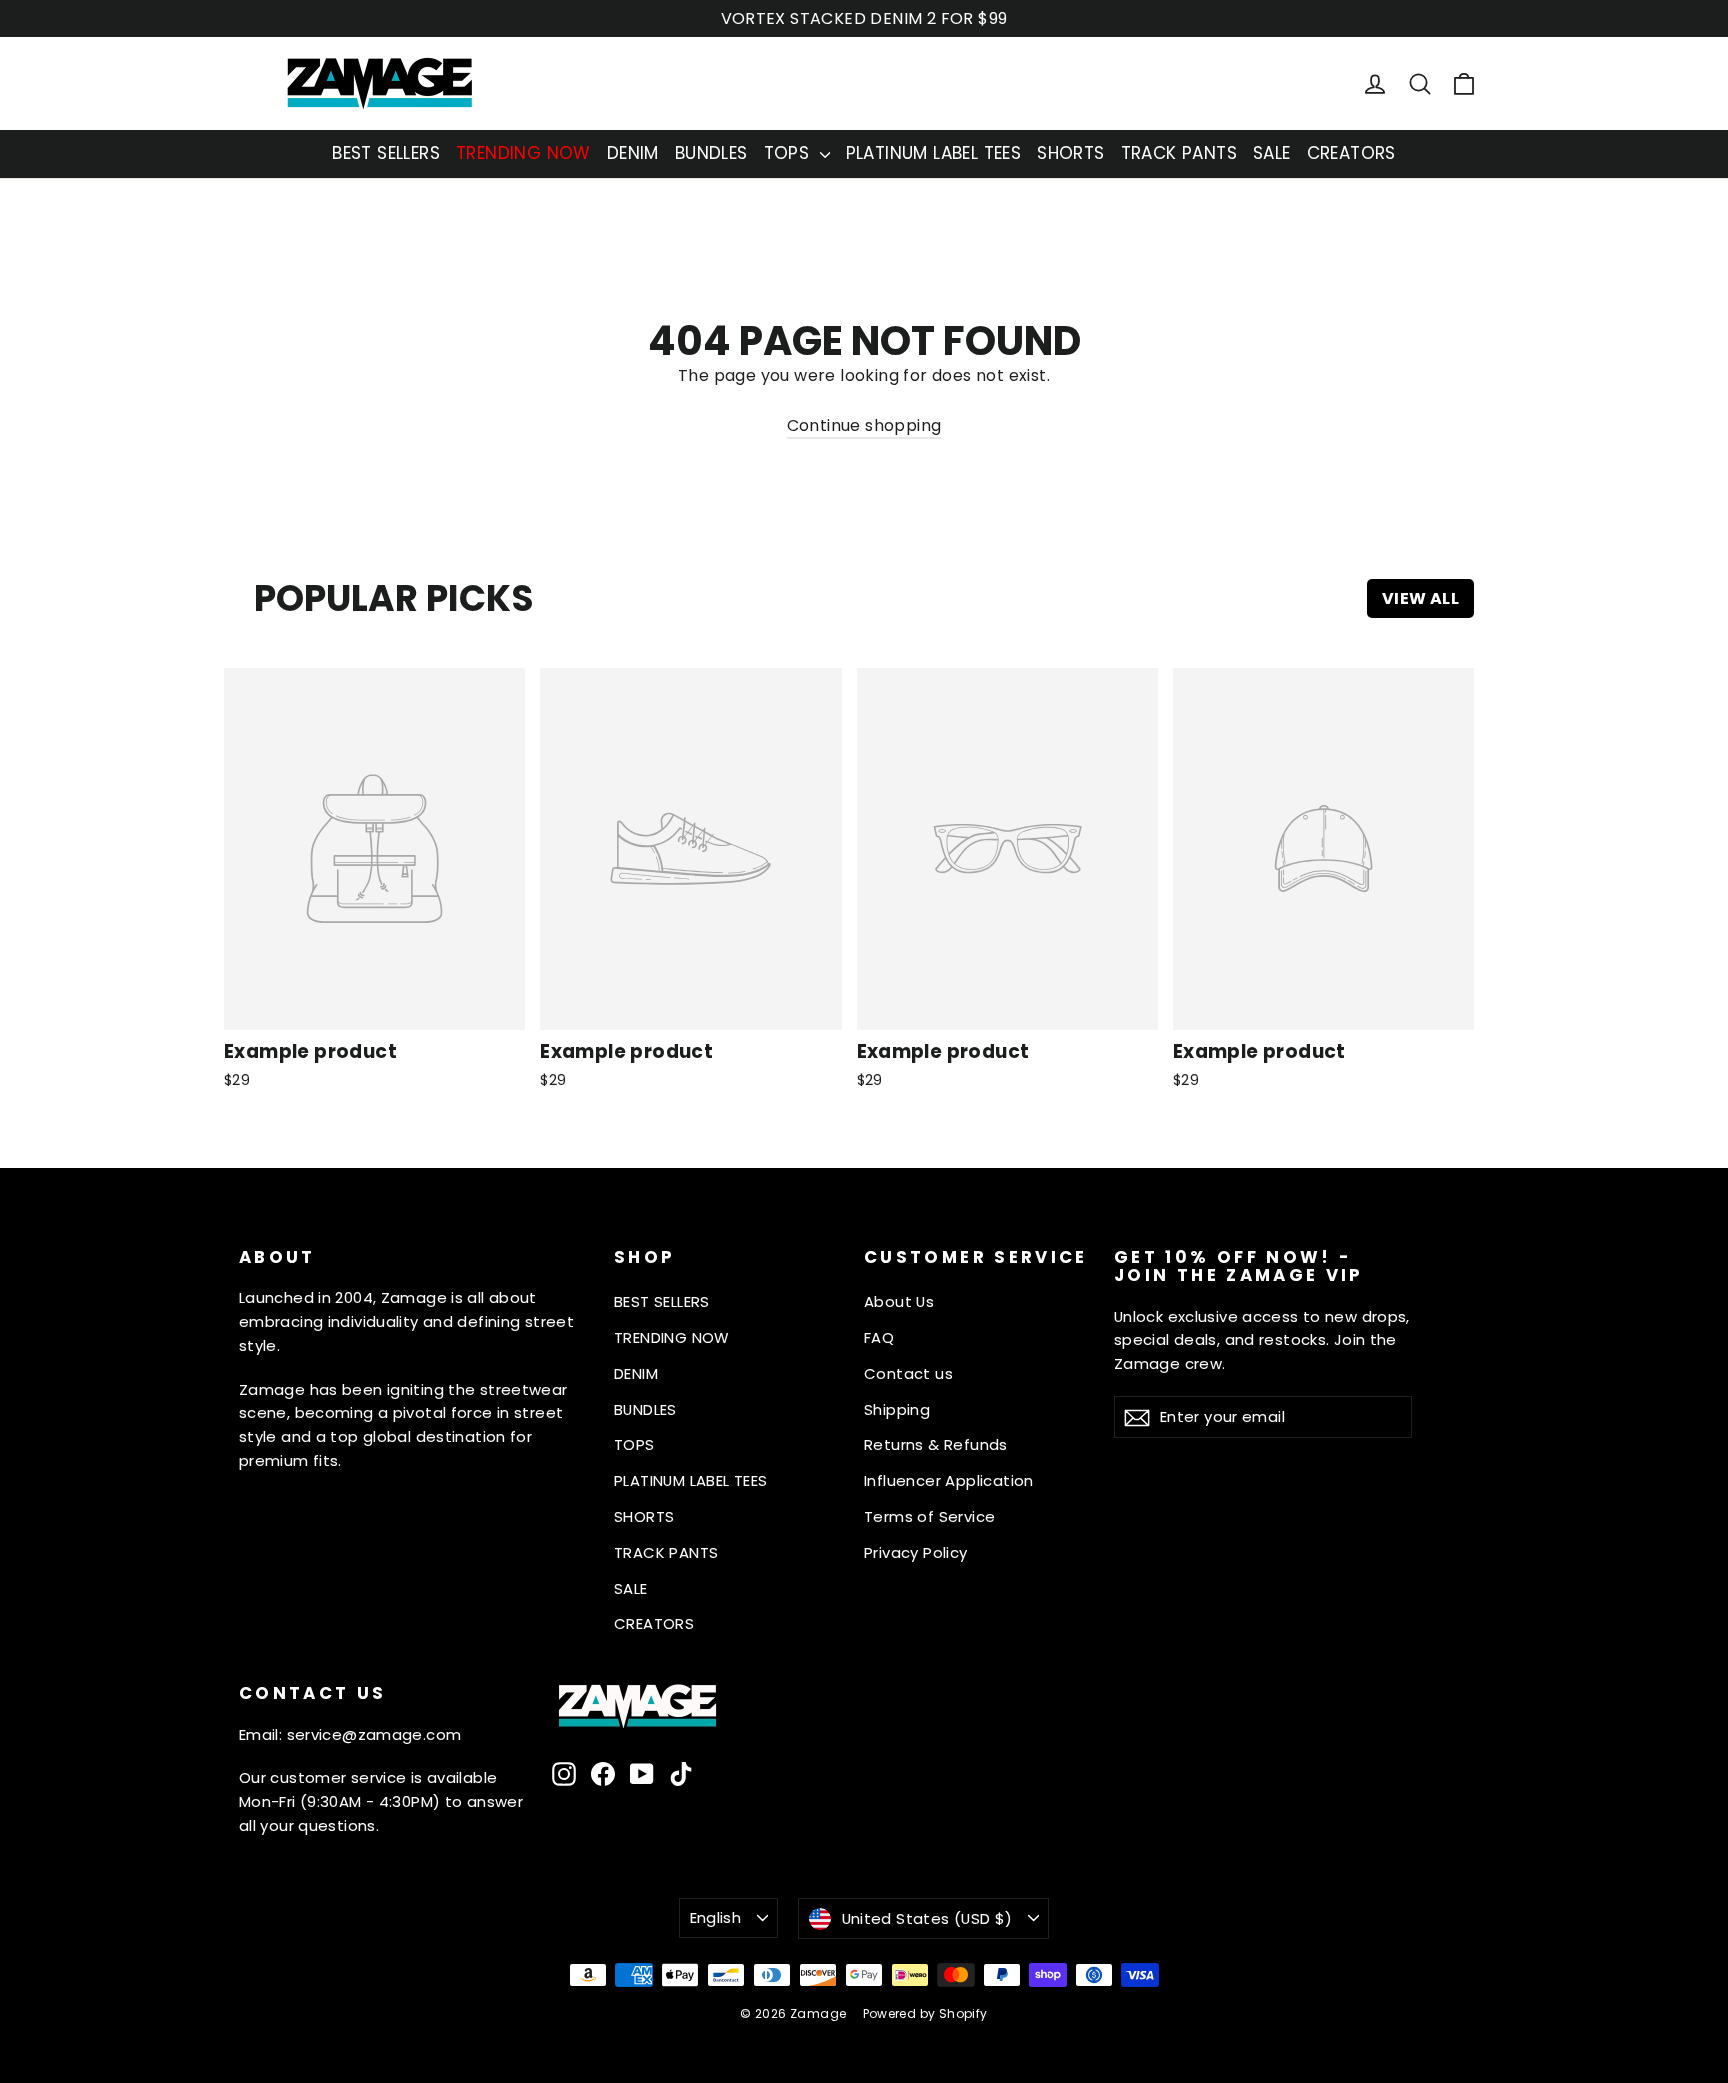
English (716, 1917)
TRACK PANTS (1179, 153)
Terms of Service (929, 1516)
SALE (1272, 153)
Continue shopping (864, 425)
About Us (899, 1301)
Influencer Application (949, 1480)
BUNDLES (711, 153)
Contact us (908, 1373)
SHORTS (1070, 153)
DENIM (633, 153)
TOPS (789, 153)
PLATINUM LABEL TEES (934, 153)
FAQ (879, 1337)
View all (1420, 598)
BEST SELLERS (386, 153)
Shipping (897, 1409)
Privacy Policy (916, 1552)
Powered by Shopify (925, 2013)
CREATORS (1351, 153)
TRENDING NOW (523, 153)
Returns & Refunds (936, 1444)
